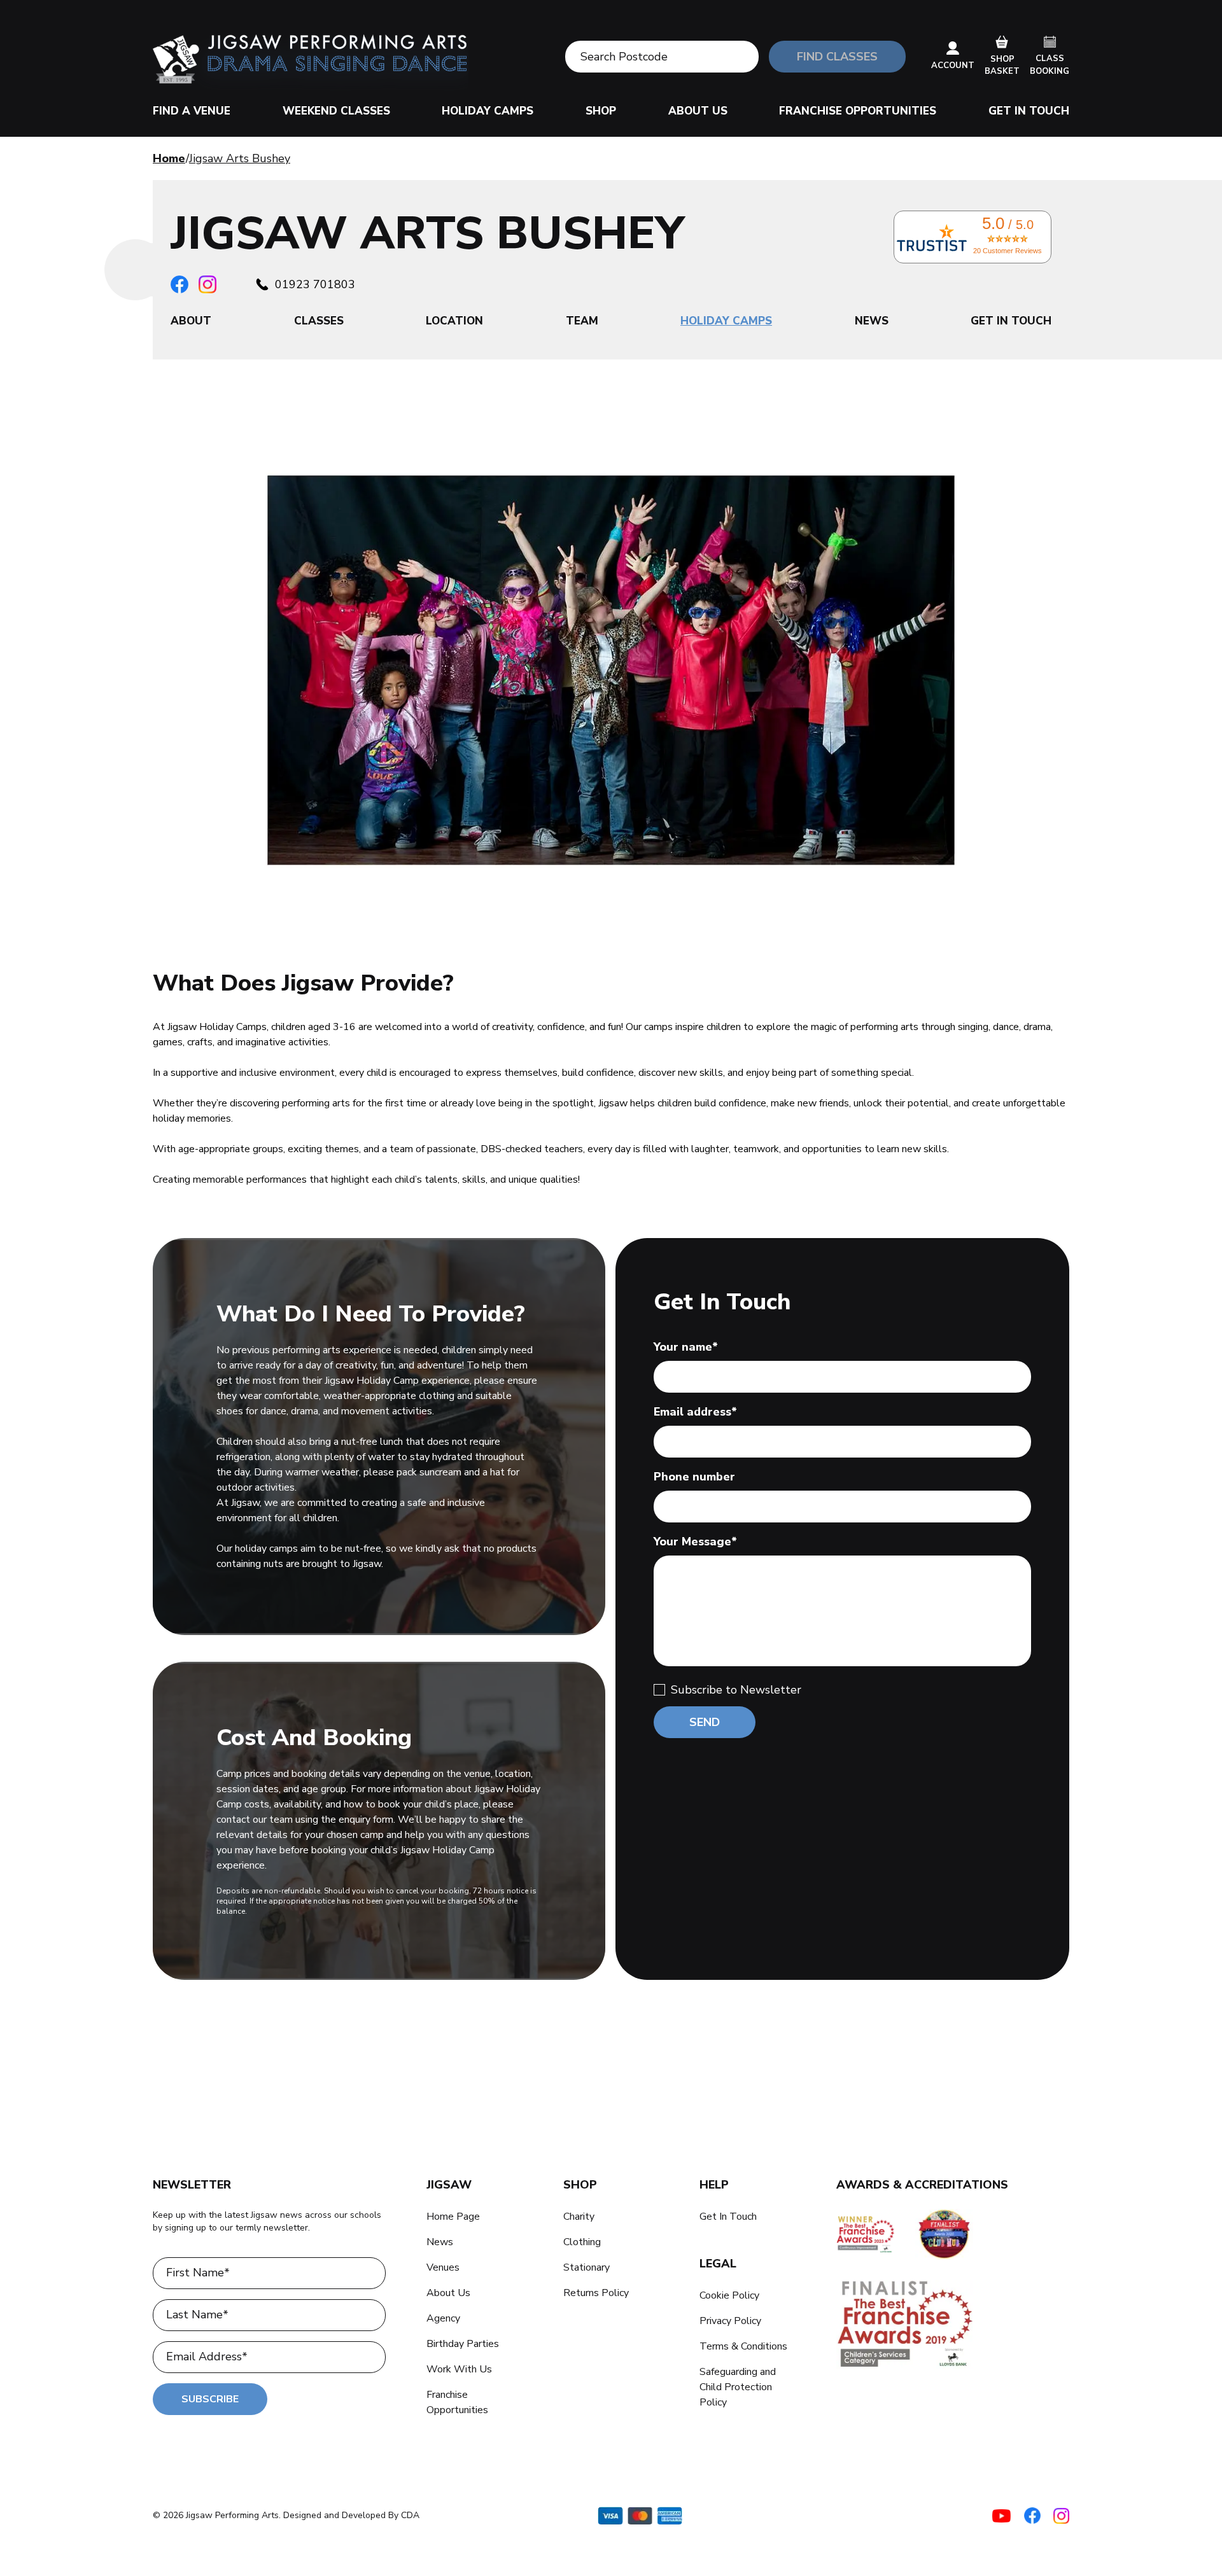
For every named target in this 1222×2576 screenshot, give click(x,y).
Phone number (694, 1477)
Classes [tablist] (319, 321)
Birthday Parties (463, 2344)
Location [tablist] (454, 321)
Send (705, 1722)
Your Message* (695, 1542)
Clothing (582, 2242)
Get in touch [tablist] (1011, 321)
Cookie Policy (729, 2295)
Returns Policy (596, 2293)
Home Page (453, 2217)
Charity (579, 2217)
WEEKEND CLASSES (336, 111)
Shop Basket (1002, 66)
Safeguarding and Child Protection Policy (738, 2387)
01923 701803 (315, 284)
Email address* (695, 1412)
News (440, 2242)
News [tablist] (872, 321)
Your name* (686, 1347)
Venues (443, 2267)
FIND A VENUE (192, 111)
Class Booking (1050, 65)
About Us (698, 111)
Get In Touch (1029, 111)
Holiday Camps (488, 111)
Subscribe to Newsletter (736, 1690)
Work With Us (459, 2369)
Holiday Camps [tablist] (726, 321)
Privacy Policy (730, 2321)
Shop (601, 111)
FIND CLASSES (837, 57)
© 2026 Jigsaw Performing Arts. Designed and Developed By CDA (286, 2515)
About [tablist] (191, 321)
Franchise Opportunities (858, 111)
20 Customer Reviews (1008, 251)
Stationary (586, 2267)
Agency (443, 2318)
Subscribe (210, 2399)
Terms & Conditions (743, 2346)
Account (953, 66)
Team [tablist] (582, 321)
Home (169, 158)
